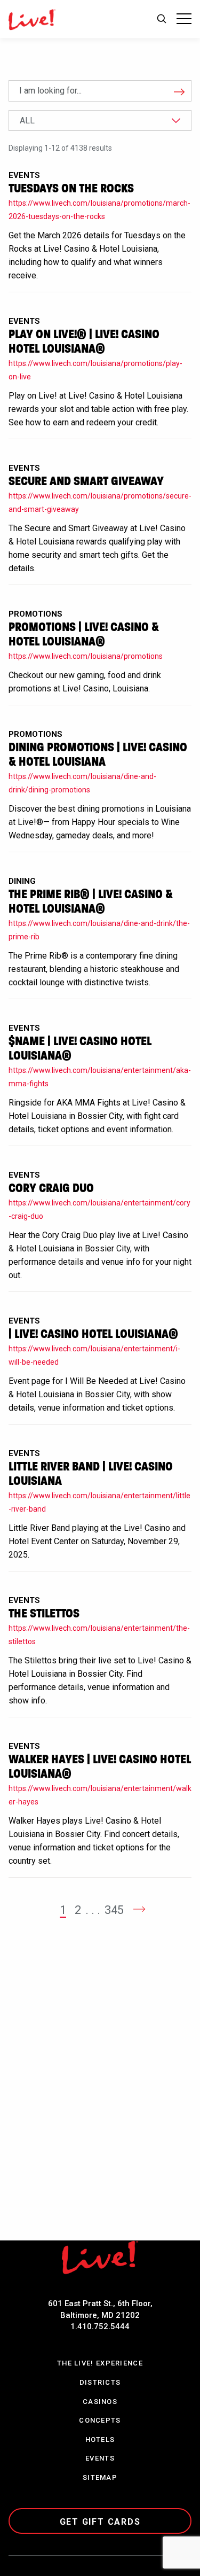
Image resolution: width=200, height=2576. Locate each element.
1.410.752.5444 (100, 2326)
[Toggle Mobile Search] (162, 19)
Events (100, 2458)
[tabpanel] (100, 1029)
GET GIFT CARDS (100, 2522)
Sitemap (100, 2477)
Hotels (100, 2439)
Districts (100, 2382)
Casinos (100, 2402)
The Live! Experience (100, 2363)
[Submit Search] (174, 91)
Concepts (100, 2420)
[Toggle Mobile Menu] (184, 19)
